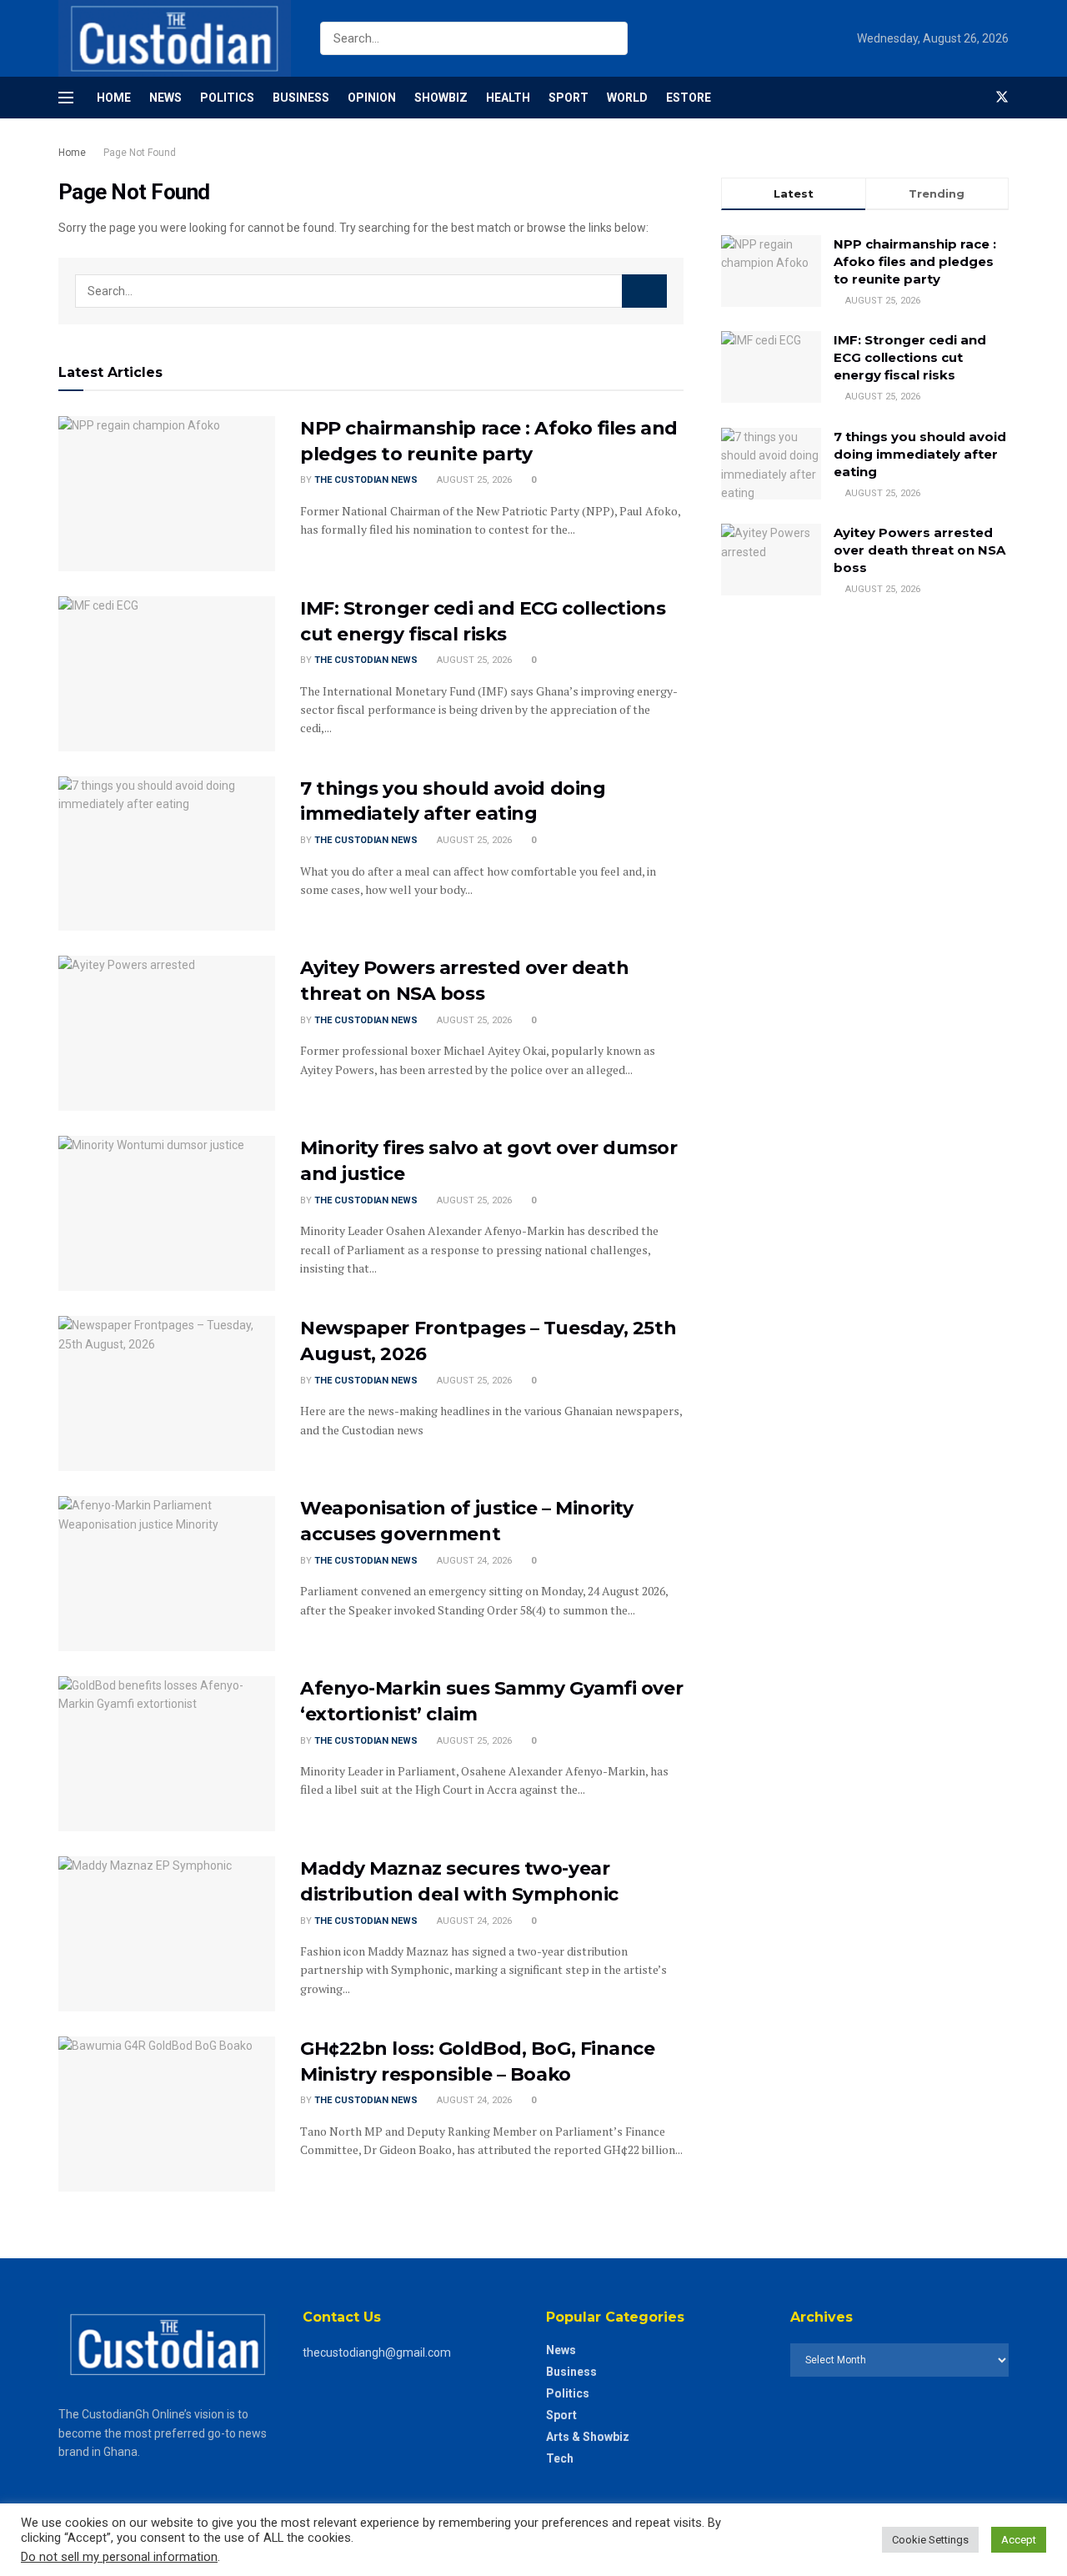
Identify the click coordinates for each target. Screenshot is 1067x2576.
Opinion (372, 98)
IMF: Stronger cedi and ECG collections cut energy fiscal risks (910, 357)
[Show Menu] (66, 98)
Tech (560, 2458)
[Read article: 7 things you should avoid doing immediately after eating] (167, 854)
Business (301, 98)
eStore (689, 98)
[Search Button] (611, 38)
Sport (569, 98)
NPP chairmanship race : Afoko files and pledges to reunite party (915, 261)
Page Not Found (140, 153)
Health (508, 98)
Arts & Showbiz (588, 2437)
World (627, 98)
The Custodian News (366, 480)
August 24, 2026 (473, 1561)
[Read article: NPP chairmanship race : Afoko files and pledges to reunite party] (167, 494)
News (165, 98)
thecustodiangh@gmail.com (377, 2353)
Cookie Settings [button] (930, 2540)
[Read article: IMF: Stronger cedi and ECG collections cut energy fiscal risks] (167, 674)
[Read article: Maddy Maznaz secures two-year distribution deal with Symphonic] (167, 1934)
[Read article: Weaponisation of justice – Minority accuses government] (167, 1574)
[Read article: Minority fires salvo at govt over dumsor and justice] (167, 1213)
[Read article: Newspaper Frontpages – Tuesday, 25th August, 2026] (167, 1393)
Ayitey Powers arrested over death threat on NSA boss (919, 550)
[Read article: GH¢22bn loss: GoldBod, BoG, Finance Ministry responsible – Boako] (167, 2114)
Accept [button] (1019, 2540)
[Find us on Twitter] (1002, 98)
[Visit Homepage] (175, 38)
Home (114, 98)
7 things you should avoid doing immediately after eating (920, 454)
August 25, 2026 (473, 480)
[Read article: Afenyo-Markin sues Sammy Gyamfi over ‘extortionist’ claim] (167, 1754)
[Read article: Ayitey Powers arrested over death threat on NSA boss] (167, 1033)
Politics (227, 98)
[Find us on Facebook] (974, 98)
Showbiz (441, 98)
